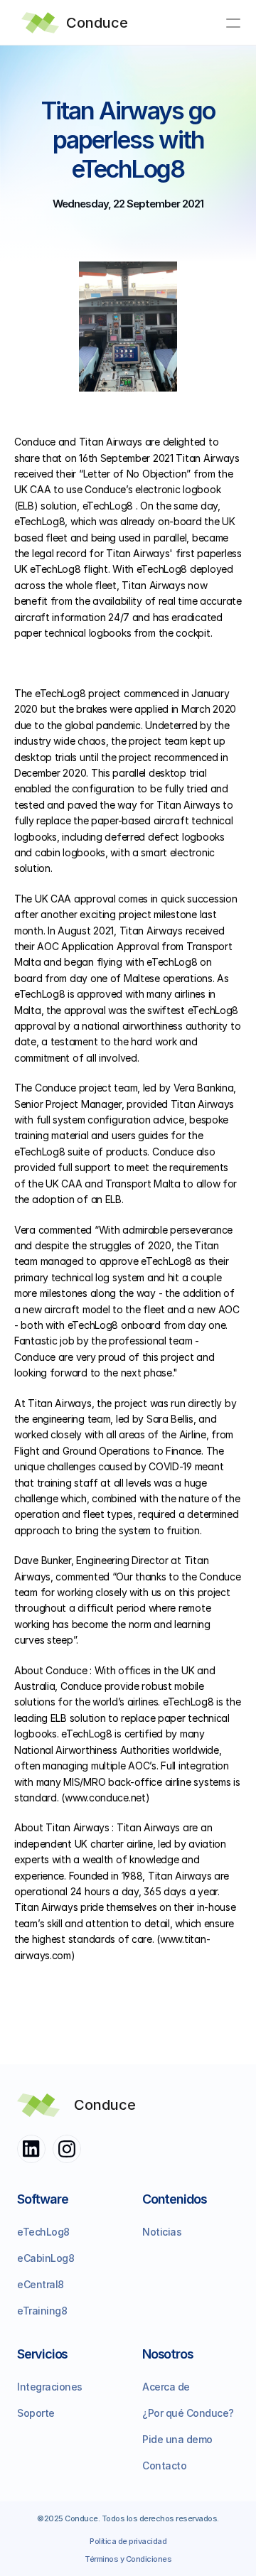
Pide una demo (177, 2439)
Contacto (164, 2465)
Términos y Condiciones (128, 2559)
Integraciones (50, 2387)
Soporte (36, 2413)
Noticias (162, 2232)
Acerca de (166, 2387)
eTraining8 (42, 2311)
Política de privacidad (128, 2541)
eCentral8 (41, 2284)
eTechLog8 (43, 2232)
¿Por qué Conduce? (188, 2413)
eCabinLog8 (46, 2258)
